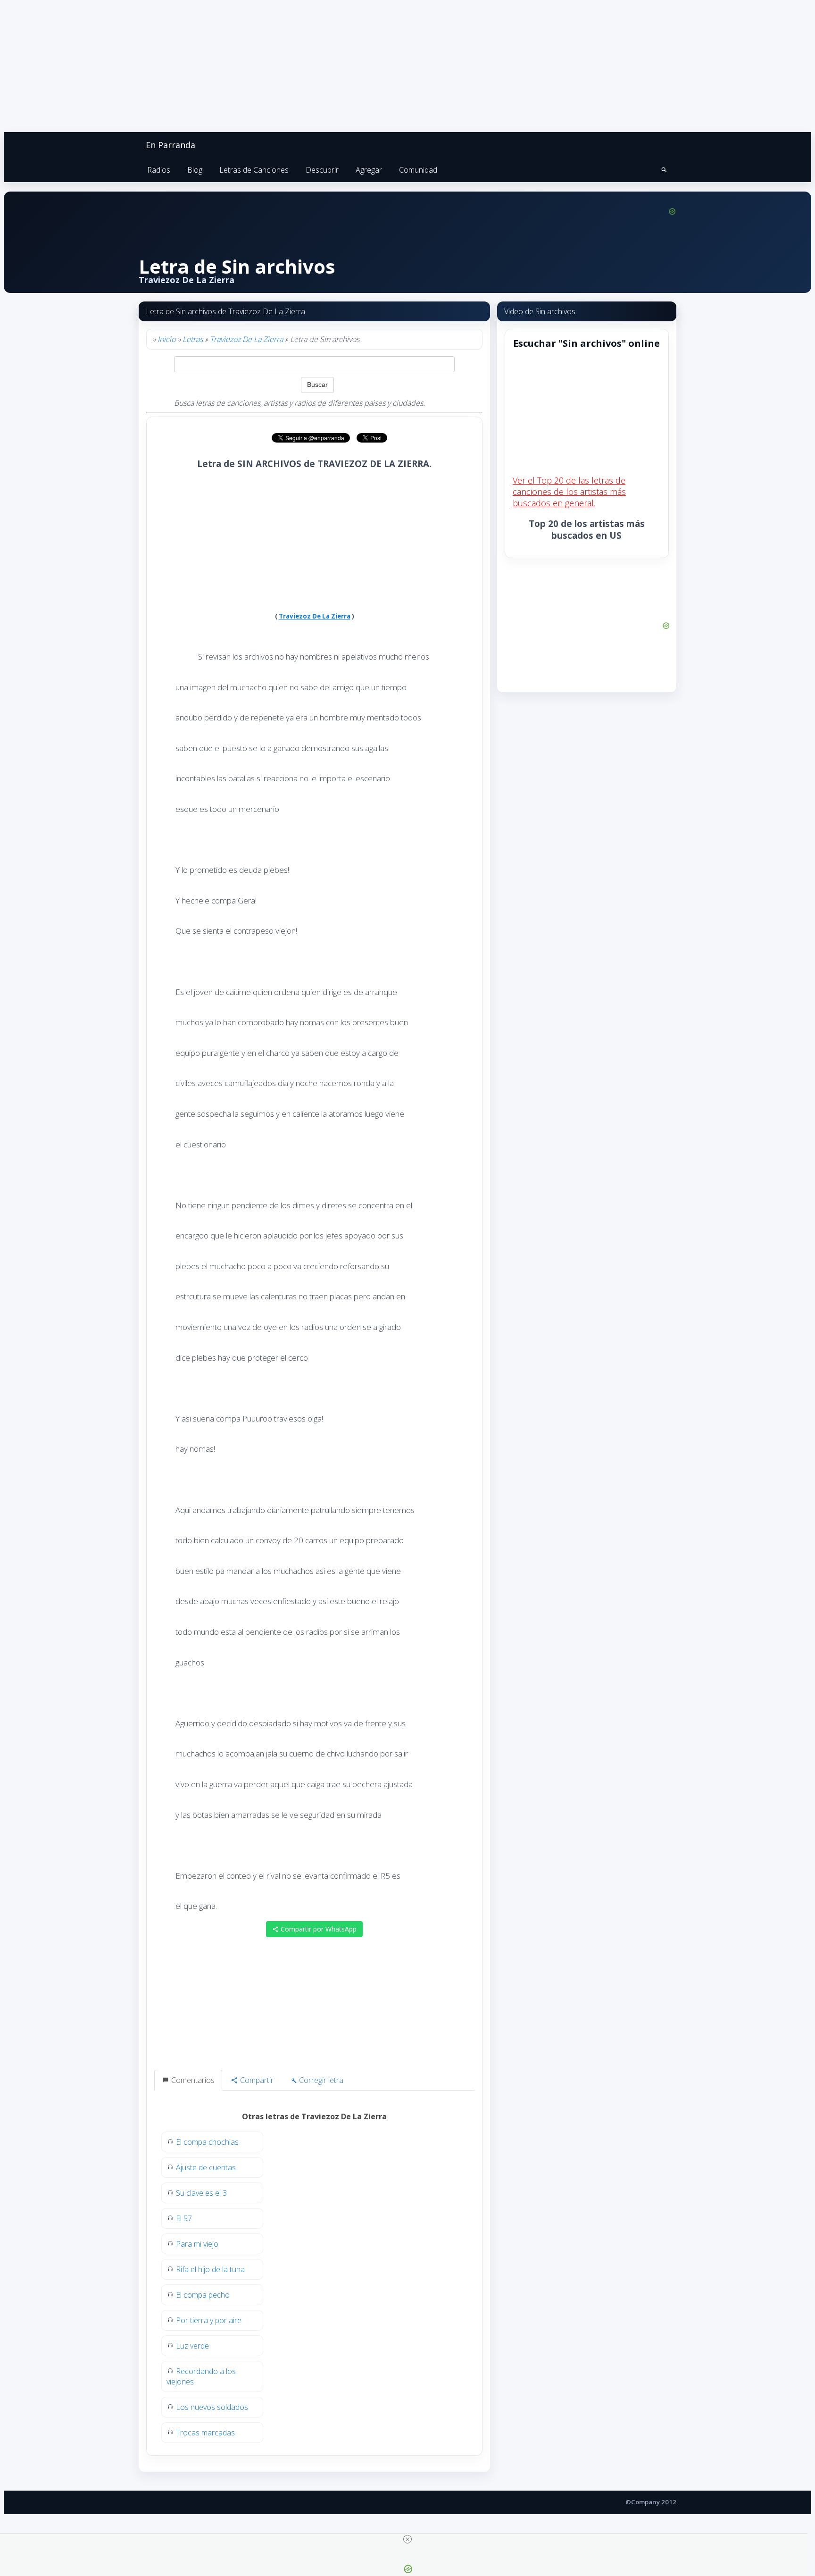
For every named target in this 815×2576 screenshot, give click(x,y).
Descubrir (322, 170)
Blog (195, 170)
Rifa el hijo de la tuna (210, 2269)
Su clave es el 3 (201, 2193)
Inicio (166, 339)
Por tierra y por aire (209, 2320)
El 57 (184, 2218)
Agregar (369, 170)
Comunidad (418, 170)
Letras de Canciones (254, 170)
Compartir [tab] (256, 2080)
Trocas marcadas (205, 2433)
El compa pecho (203, 2295)
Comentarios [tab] (192, 2080)
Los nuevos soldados (212, 2407)
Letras (193, 339)
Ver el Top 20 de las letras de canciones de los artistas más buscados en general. (569, 492)
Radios (159, 170)
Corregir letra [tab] (320, 2080)
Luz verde (192, 2346)
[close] (407, 2539)
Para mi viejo (197, 2244)
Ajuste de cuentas (206, 2167)
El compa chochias (207, 2142)
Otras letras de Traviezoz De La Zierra (314, 2116)
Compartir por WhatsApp (318, 1929)
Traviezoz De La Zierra (246, 339)
